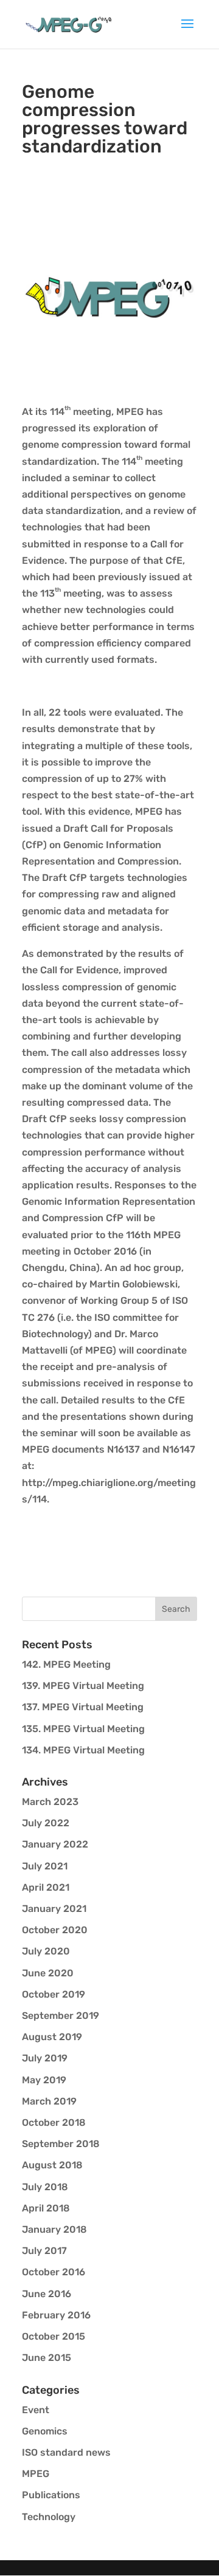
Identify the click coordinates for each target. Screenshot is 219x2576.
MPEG (36, 2474)
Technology (49, 2517)
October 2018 (54, 2122)
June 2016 (47, 2294)
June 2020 (48, 1973)
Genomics (45, 2431)
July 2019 (45, 2058)
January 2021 (54, 1909)
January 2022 (55, 1844)
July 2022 (46, 1823)
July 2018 (45, 2187)
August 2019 (52, 2037)
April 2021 (46, 1887)
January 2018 (54, 2229)
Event (36, 2410)
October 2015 (54, 2336)
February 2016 (56, 2315)
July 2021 (45, 1866)
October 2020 (55, 1930)
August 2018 (52, 2165)
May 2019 (44, 2080)
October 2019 (54, 1994)
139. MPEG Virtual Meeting (83, 1686)
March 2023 (50, 1802)
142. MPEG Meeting (66, 1664)
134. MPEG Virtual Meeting (83, 1750)
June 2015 (47, 2358)
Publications (51, 2495)
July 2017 (44, 2251)
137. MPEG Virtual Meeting (83, 1707)
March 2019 (49, 2101)
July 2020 (46, 1951)
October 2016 (54, 2272)
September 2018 (61, 2144)
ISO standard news (66, 2452)
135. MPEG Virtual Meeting (83, 1729)
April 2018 (46, 2208)
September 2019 (61, 2016)
